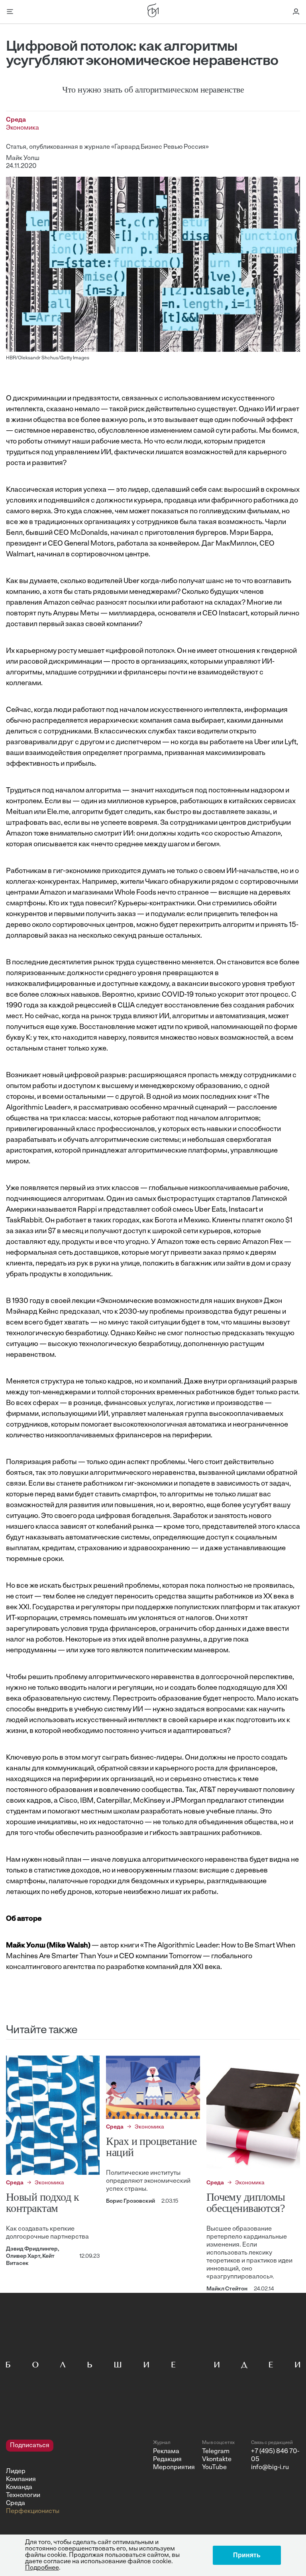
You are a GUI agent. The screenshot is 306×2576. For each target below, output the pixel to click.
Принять (247, 2555)
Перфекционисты (33, 2511)
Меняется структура (40, 1382)
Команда (19, 2487)
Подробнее (42, 2568)
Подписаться (30, 2446)
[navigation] (76, 2477)
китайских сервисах (262, 802)
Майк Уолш (23, 158)
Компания (21, 2479)
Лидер (16, 2472)
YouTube (214, 2468)
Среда (16, 2503)
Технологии (23, 2495)
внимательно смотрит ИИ (92, 834)
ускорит (231, 995)
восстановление (192, 1006)
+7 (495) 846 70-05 (275, 2456)
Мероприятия (174, 2468)
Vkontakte (217, 2460)
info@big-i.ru (270, 2468)
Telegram (216, 2452)
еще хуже (61, 1027)
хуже (98, 1049)
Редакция (167, 2460)
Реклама (166, 2452)
